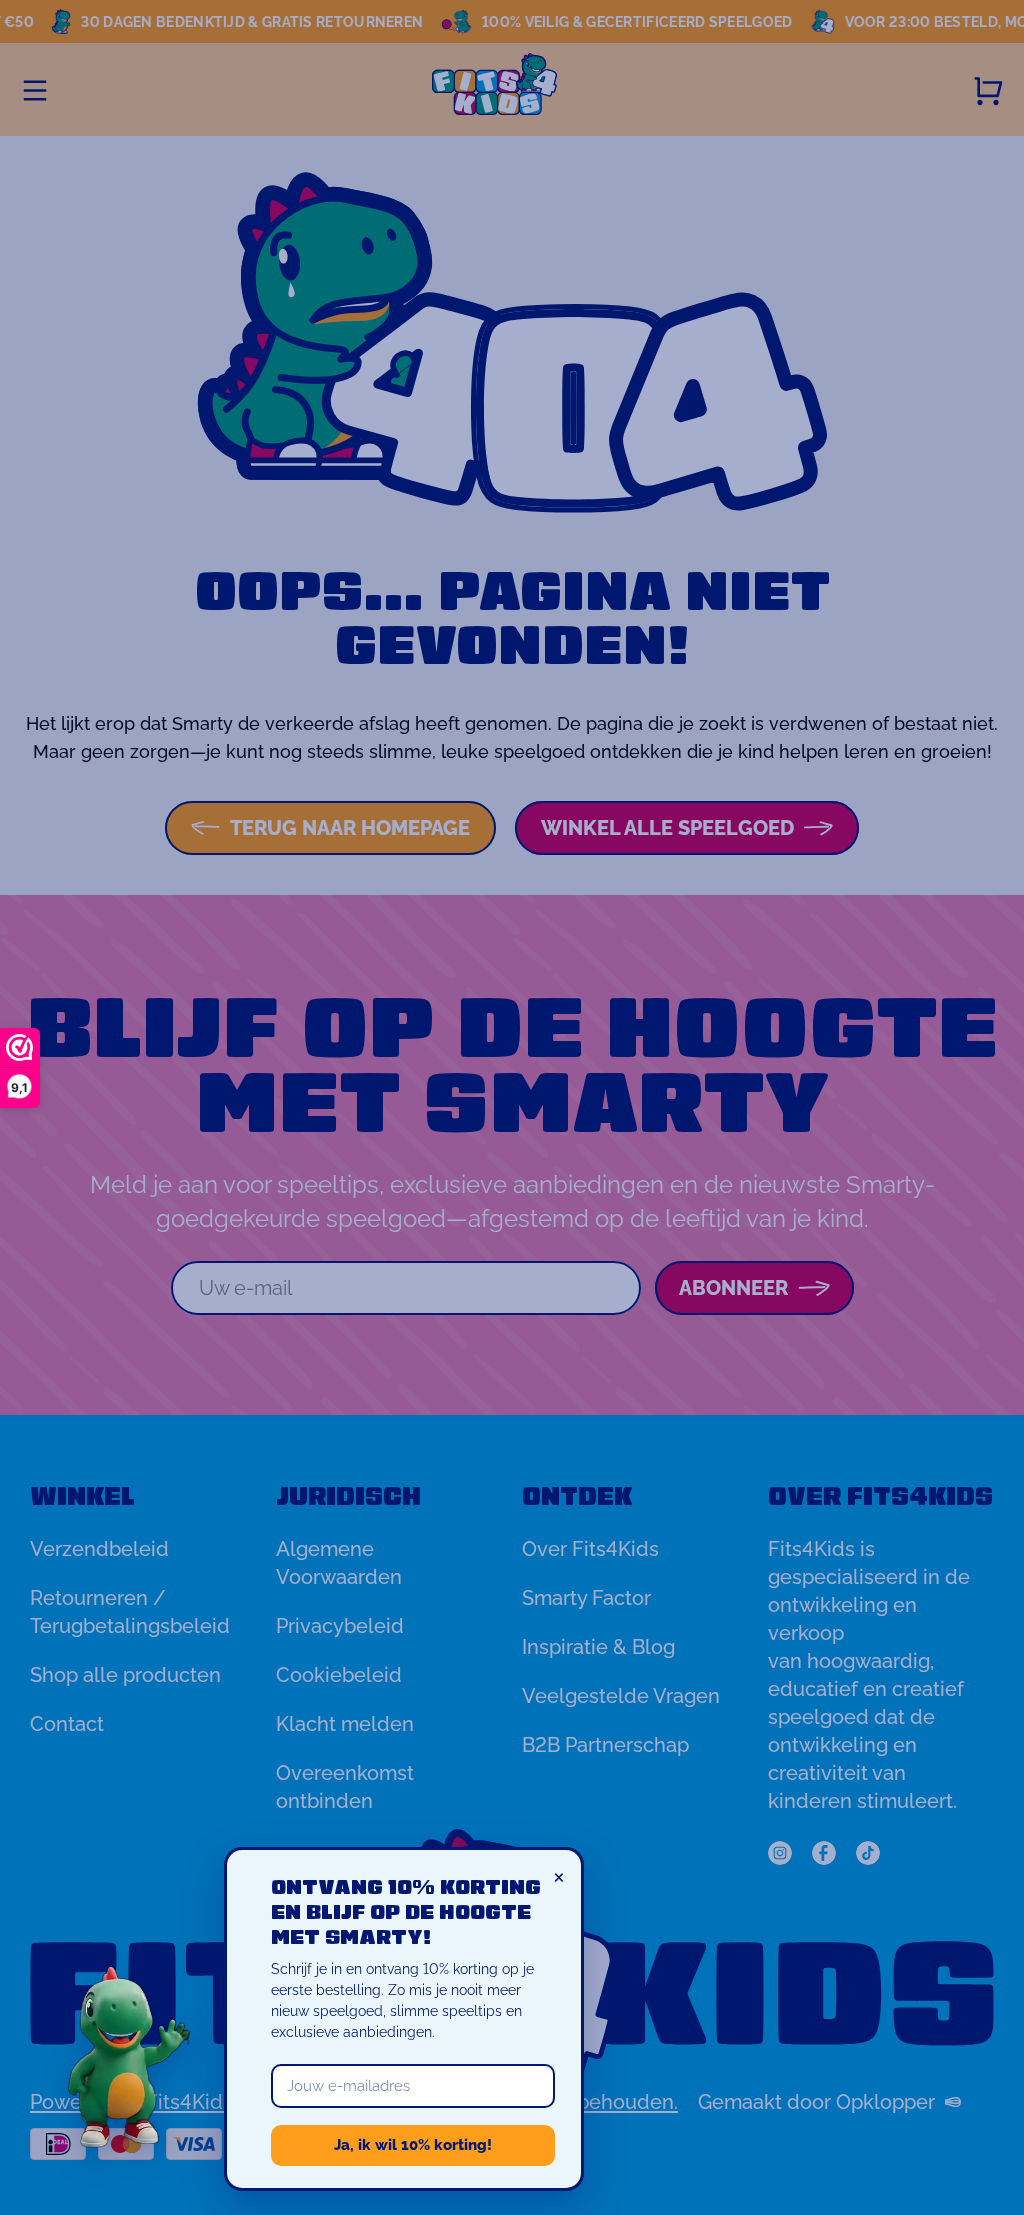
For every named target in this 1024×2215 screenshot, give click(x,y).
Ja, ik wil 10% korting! (413, 2145)
